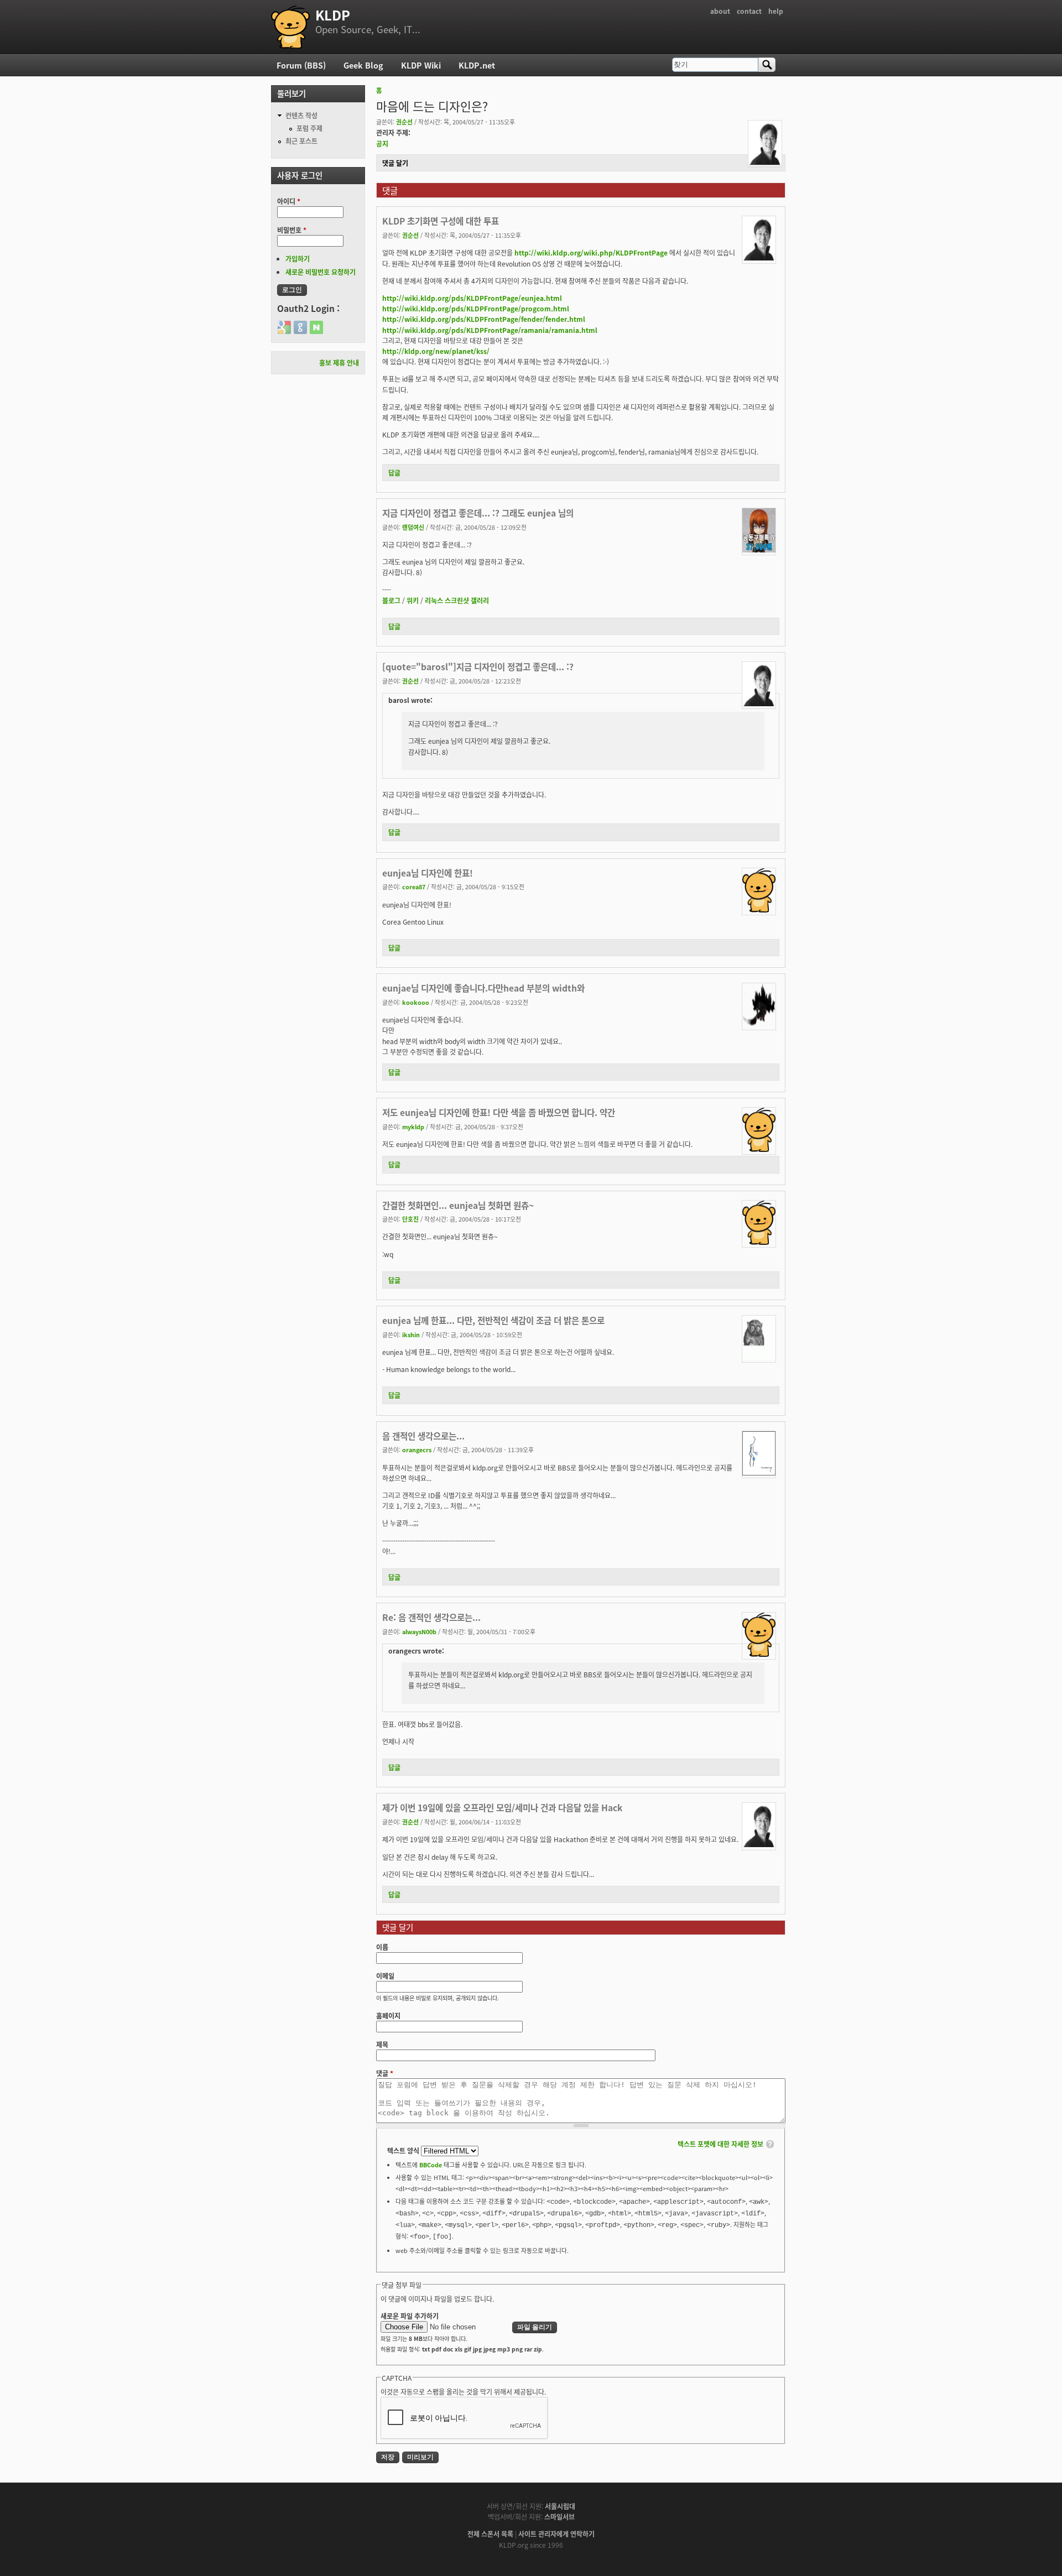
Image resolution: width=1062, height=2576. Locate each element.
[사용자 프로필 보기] (765, 162)
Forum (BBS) (301, 65)
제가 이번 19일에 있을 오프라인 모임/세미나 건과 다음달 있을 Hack (502, 1807)
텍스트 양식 (404, 2150)
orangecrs (417, 1449)
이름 (382, 1947)
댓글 (385, 2073)
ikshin (411, 1334)
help (776, 11)
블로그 (391, 600)
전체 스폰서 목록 (490, 2534)
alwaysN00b (419, 1631)
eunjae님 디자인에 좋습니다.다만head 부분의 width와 (483, 988)
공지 (382, 144)
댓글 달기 (395, 163)
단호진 (410, 1219)
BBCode (431, 2165)
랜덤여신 (413, 527)
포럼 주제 (309, 128)
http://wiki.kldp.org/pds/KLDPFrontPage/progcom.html (476, 308)
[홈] (290, 27)
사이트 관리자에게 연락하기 (556, 2534)
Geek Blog (363, 65)
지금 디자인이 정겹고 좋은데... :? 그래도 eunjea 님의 (478, 513)
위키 (413, 600)
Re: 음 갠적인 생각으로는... (431, 1617)
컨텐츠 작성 (301, 115)
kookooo (416, 1002)
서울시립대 (560, 2506)
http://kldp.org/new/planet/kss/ (436, 351)
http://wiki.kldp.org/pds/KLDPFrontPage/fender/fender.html (484, 319)
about (720, 11)
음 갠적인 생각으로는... (423, 1436)
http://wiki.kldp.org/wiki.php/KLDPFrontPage (591, 252)
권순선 (404, 122)
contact (749, 11)
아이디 (289, 201)
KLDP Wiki (421, 65)
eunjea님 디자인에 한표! (428, 873)
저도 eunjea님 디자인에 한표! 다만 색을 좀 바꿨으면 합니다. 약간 (499, 1112)
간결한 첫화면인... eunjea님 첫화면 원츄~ (458, 1205)
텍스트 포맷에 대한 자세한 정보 (720, 2144)
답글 (394, 473)
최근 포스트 (301, 141)
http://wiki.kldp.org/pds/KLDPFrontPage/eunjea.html (472, 298)
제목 (382, 2044)
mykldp (413, 1127)
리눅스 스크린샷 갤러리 (457, 600)
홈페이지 (388, 2016)
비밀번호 (292, 230)
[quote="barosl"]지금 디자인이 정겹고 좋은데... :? (478, 666)
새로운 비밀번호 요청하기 (321, 272)
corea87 (414, 887)
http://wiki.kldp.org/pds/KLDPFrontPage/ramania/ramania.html (490, 330)
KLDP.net (477, 65)
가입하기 (298, 259)
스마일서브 (559, 2517)
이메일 (385, 1976)
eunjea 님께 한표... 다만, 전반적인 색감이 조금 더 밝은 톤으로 (493, 1320)
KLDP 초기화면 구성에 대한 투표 (441, 221)
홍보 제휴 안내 (339, 363)
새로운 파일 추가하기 (410, 2316)
